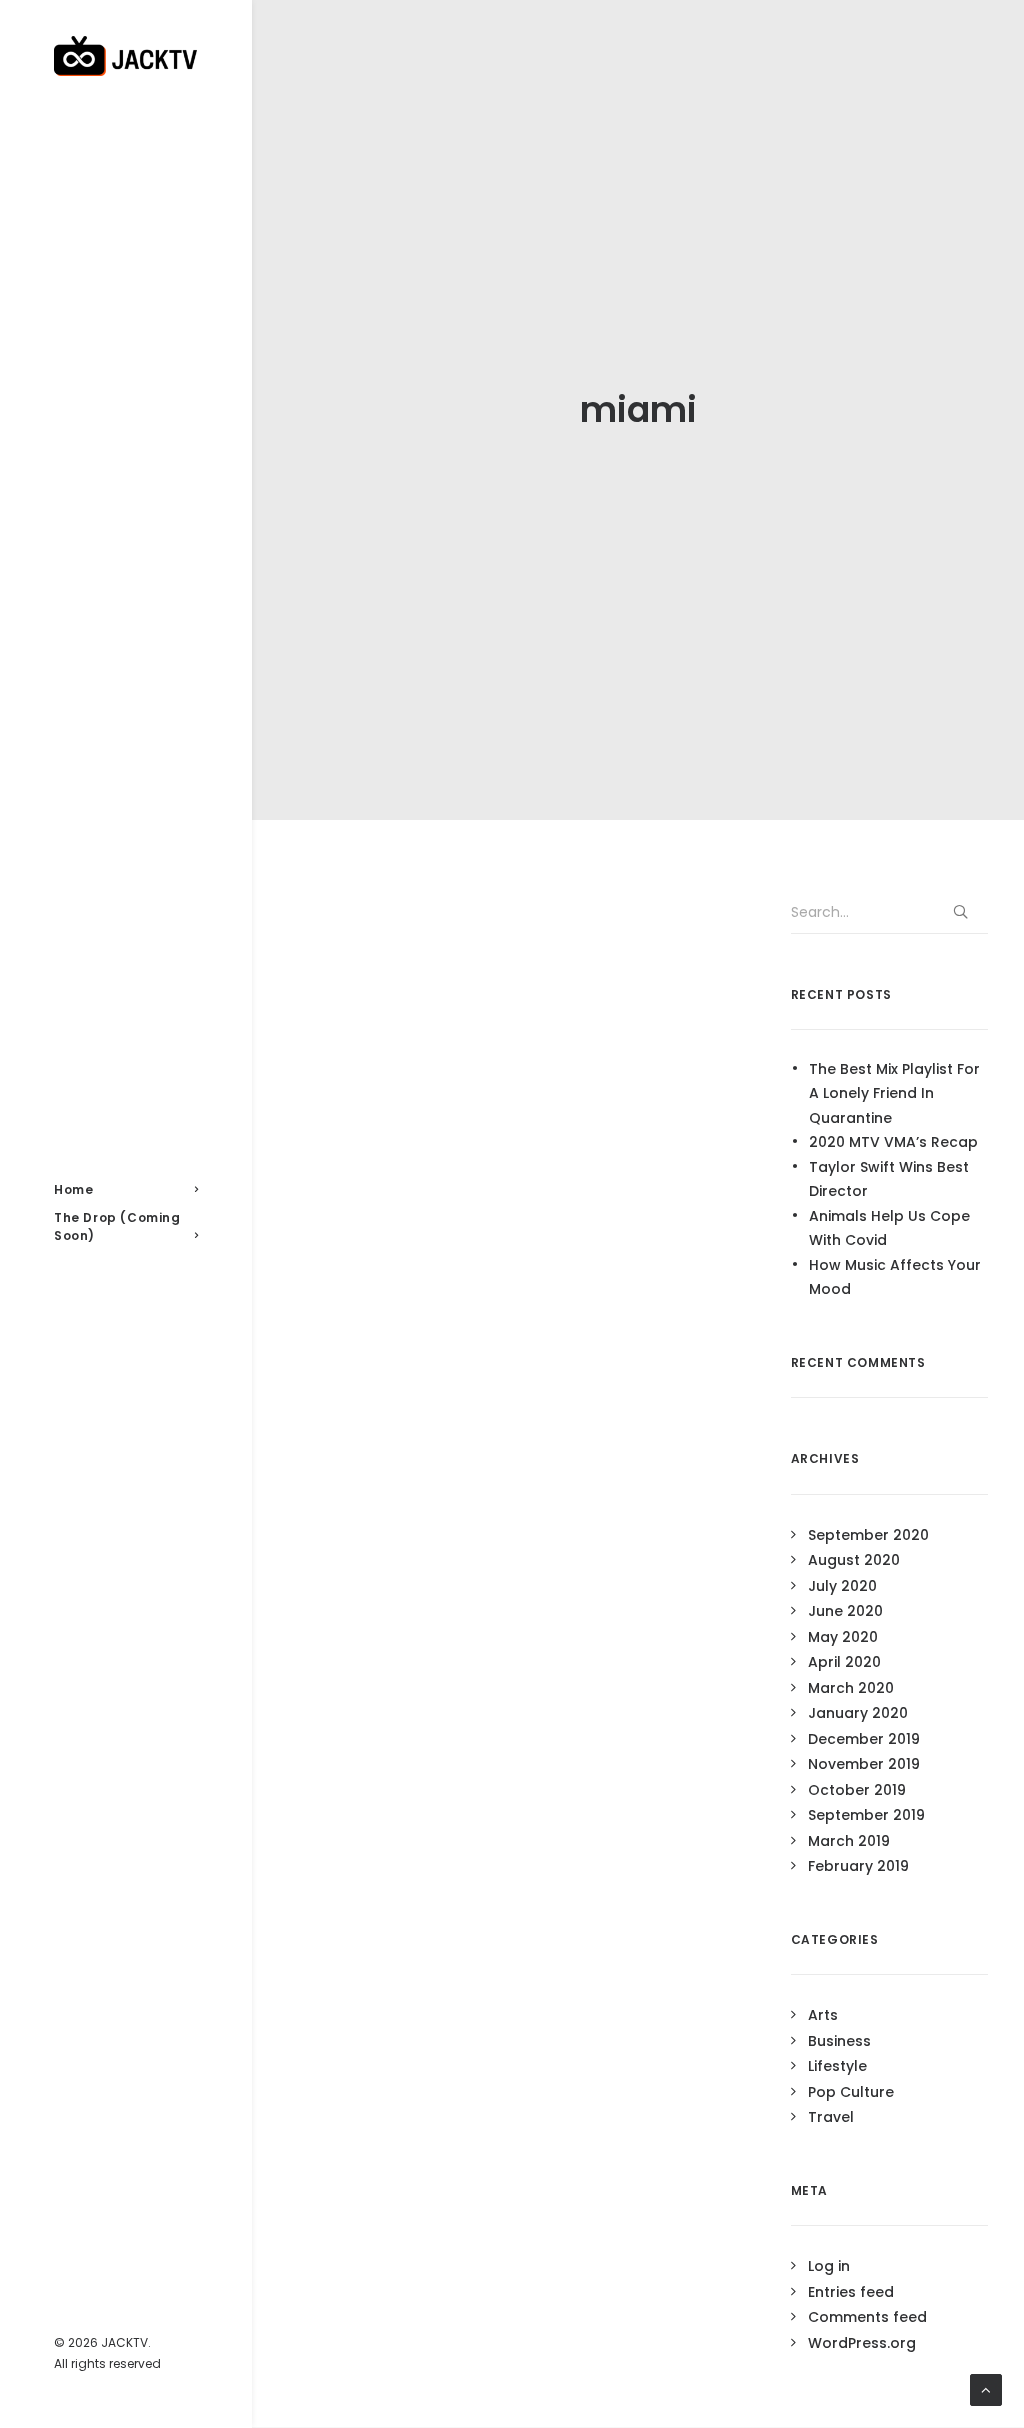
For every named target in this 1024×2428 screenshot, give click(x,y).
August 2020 (854, 1560)
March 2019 (849, 1841)
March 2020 (851, 1688)
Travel (831, 2117)
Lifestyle (837, 2066)
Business (839, 2041)
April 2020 (844, 1662)
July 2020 (842, 1586)
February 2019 (858, 1866)
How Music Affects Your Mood (895, 1277)
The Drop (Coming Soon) (117, 1226)
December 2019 (864, 1739)
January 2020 (858, 1713)
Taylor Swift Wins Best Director (889, 1179)
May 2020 (843, 1637)
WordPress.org (862, 2343)
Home (73, 1189)
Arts (823, 2015)
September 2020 (868, 1535)
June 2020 (845, 1611)
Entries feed (851, 2292)
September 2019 (866, 1815)
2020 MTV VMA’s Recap (893, 1142)
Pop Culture (851, 2092)
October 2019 (857, 1790)
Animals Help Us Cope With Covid (889, 1228)
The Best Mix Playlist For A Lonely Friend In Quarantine (894, 1093)
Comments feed (867, 2317)
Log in (829, 2266)
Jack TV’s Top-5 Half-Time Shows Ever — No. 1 (488, 1254)
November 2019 (864, 1764)
